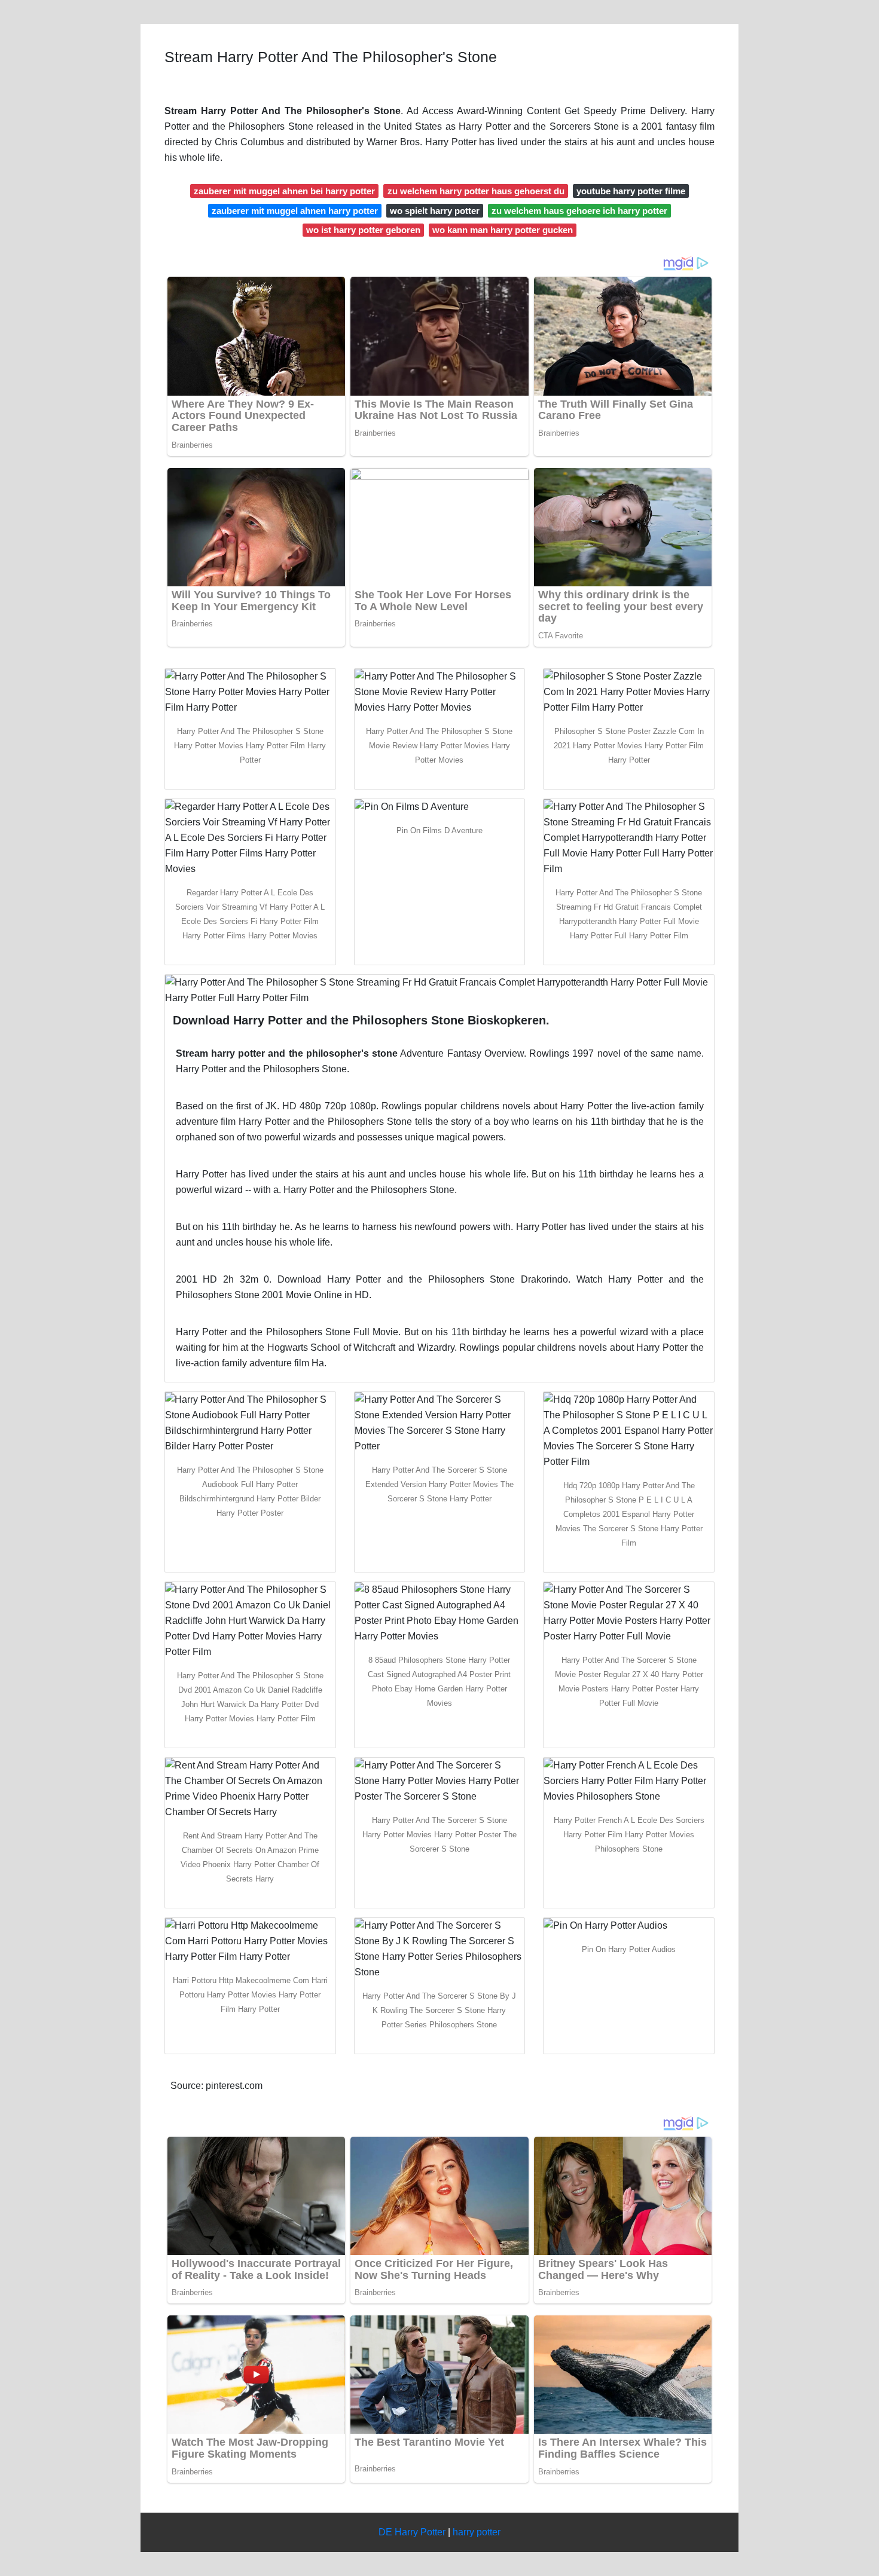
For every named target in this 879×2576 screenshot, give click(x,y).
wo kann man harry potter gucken (503, 230)
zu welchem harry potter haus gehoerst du (476, 191)
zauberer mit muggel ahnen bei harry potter (284, 191)
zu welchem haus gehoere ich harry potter (579, 211)
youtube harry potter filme (631, 191)
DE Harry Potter (412, 2532)
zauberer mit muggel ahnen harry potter (295, 211)
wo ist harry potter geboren (363, 230)
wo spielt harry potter (435, 211)
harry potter (477, 2532)
